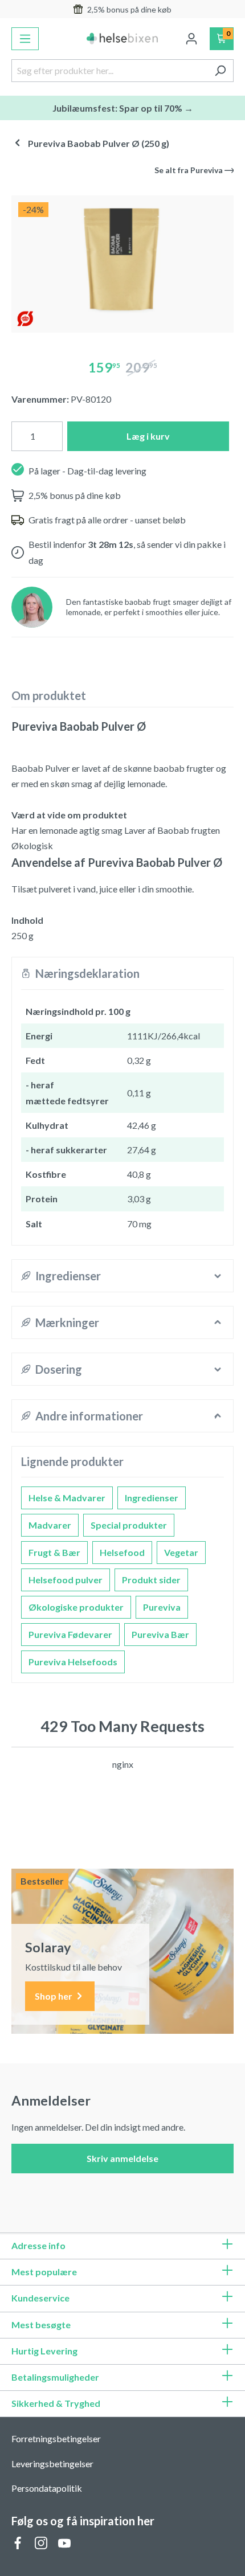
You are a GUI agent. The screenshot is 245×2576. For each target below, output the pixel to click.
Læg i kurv (148, 436)
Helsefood (122, 1552)
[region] (122, 259)
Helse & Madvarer (67, 1498)
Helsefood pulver (66, 1580)
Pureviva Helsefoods (73, 1662)
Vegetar (181, 1552)
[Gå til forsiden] (122, 38)
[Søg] (220, 71)
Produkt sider (151, 1580)
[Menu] (25, 39)
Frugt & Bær (54, 1552)
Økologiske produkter (76, 1607)
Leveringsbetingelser (52, 2464)
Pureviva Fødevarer (70, 1634)
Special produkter (129, 1525)
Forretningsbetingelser (56, 2438)
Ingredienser (152, 1498)
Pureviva (162, 1607)
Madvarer (50, 1525)
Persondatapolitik (47, 2488)
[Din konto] (191, 39)
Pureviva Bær (160, 1634)
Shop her (54, 1996)
